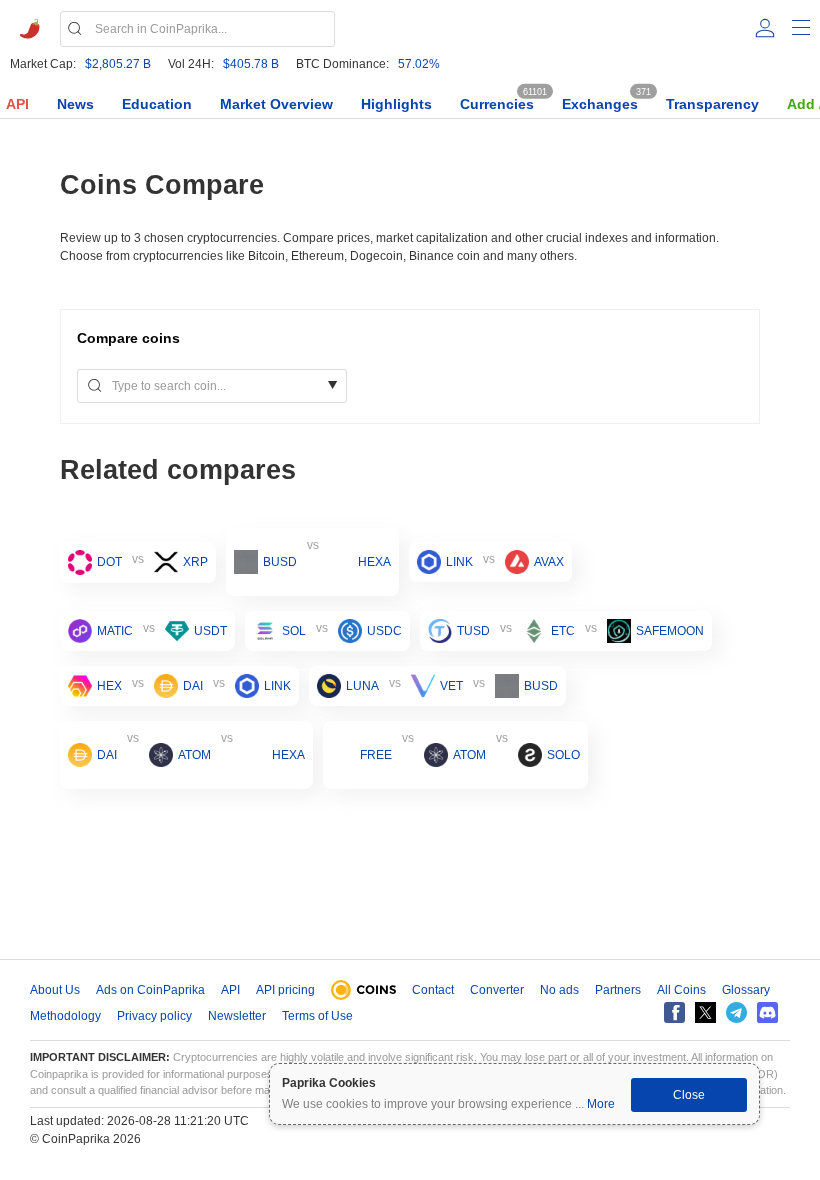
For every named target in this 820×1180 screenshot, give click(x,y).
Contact (433, 990)
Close (689, 1095)
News (75, 104)
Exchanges (600, 104)
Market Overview (276, 104)
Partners (618, 990)
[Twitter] (705, 1012)
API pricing (285, 990)
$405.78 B (251, 64)
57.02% (419, 64)
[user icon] (765, 28)
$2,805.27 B (118, 64)
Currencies (497, 104)
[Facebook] (674, 1012)
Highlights (396, 104)
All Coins (681, 990)
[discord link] (767, 1012)
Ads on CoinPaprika (150, 990)
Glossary (746, 990)
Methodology (65, 1016)
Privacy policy (154, 1016)
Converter (497, 990)
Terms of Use (317, 1016)
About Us (55, 990)
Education (157, 104)
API (17, 104)
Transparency (712, 104)
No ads (559, 990)
